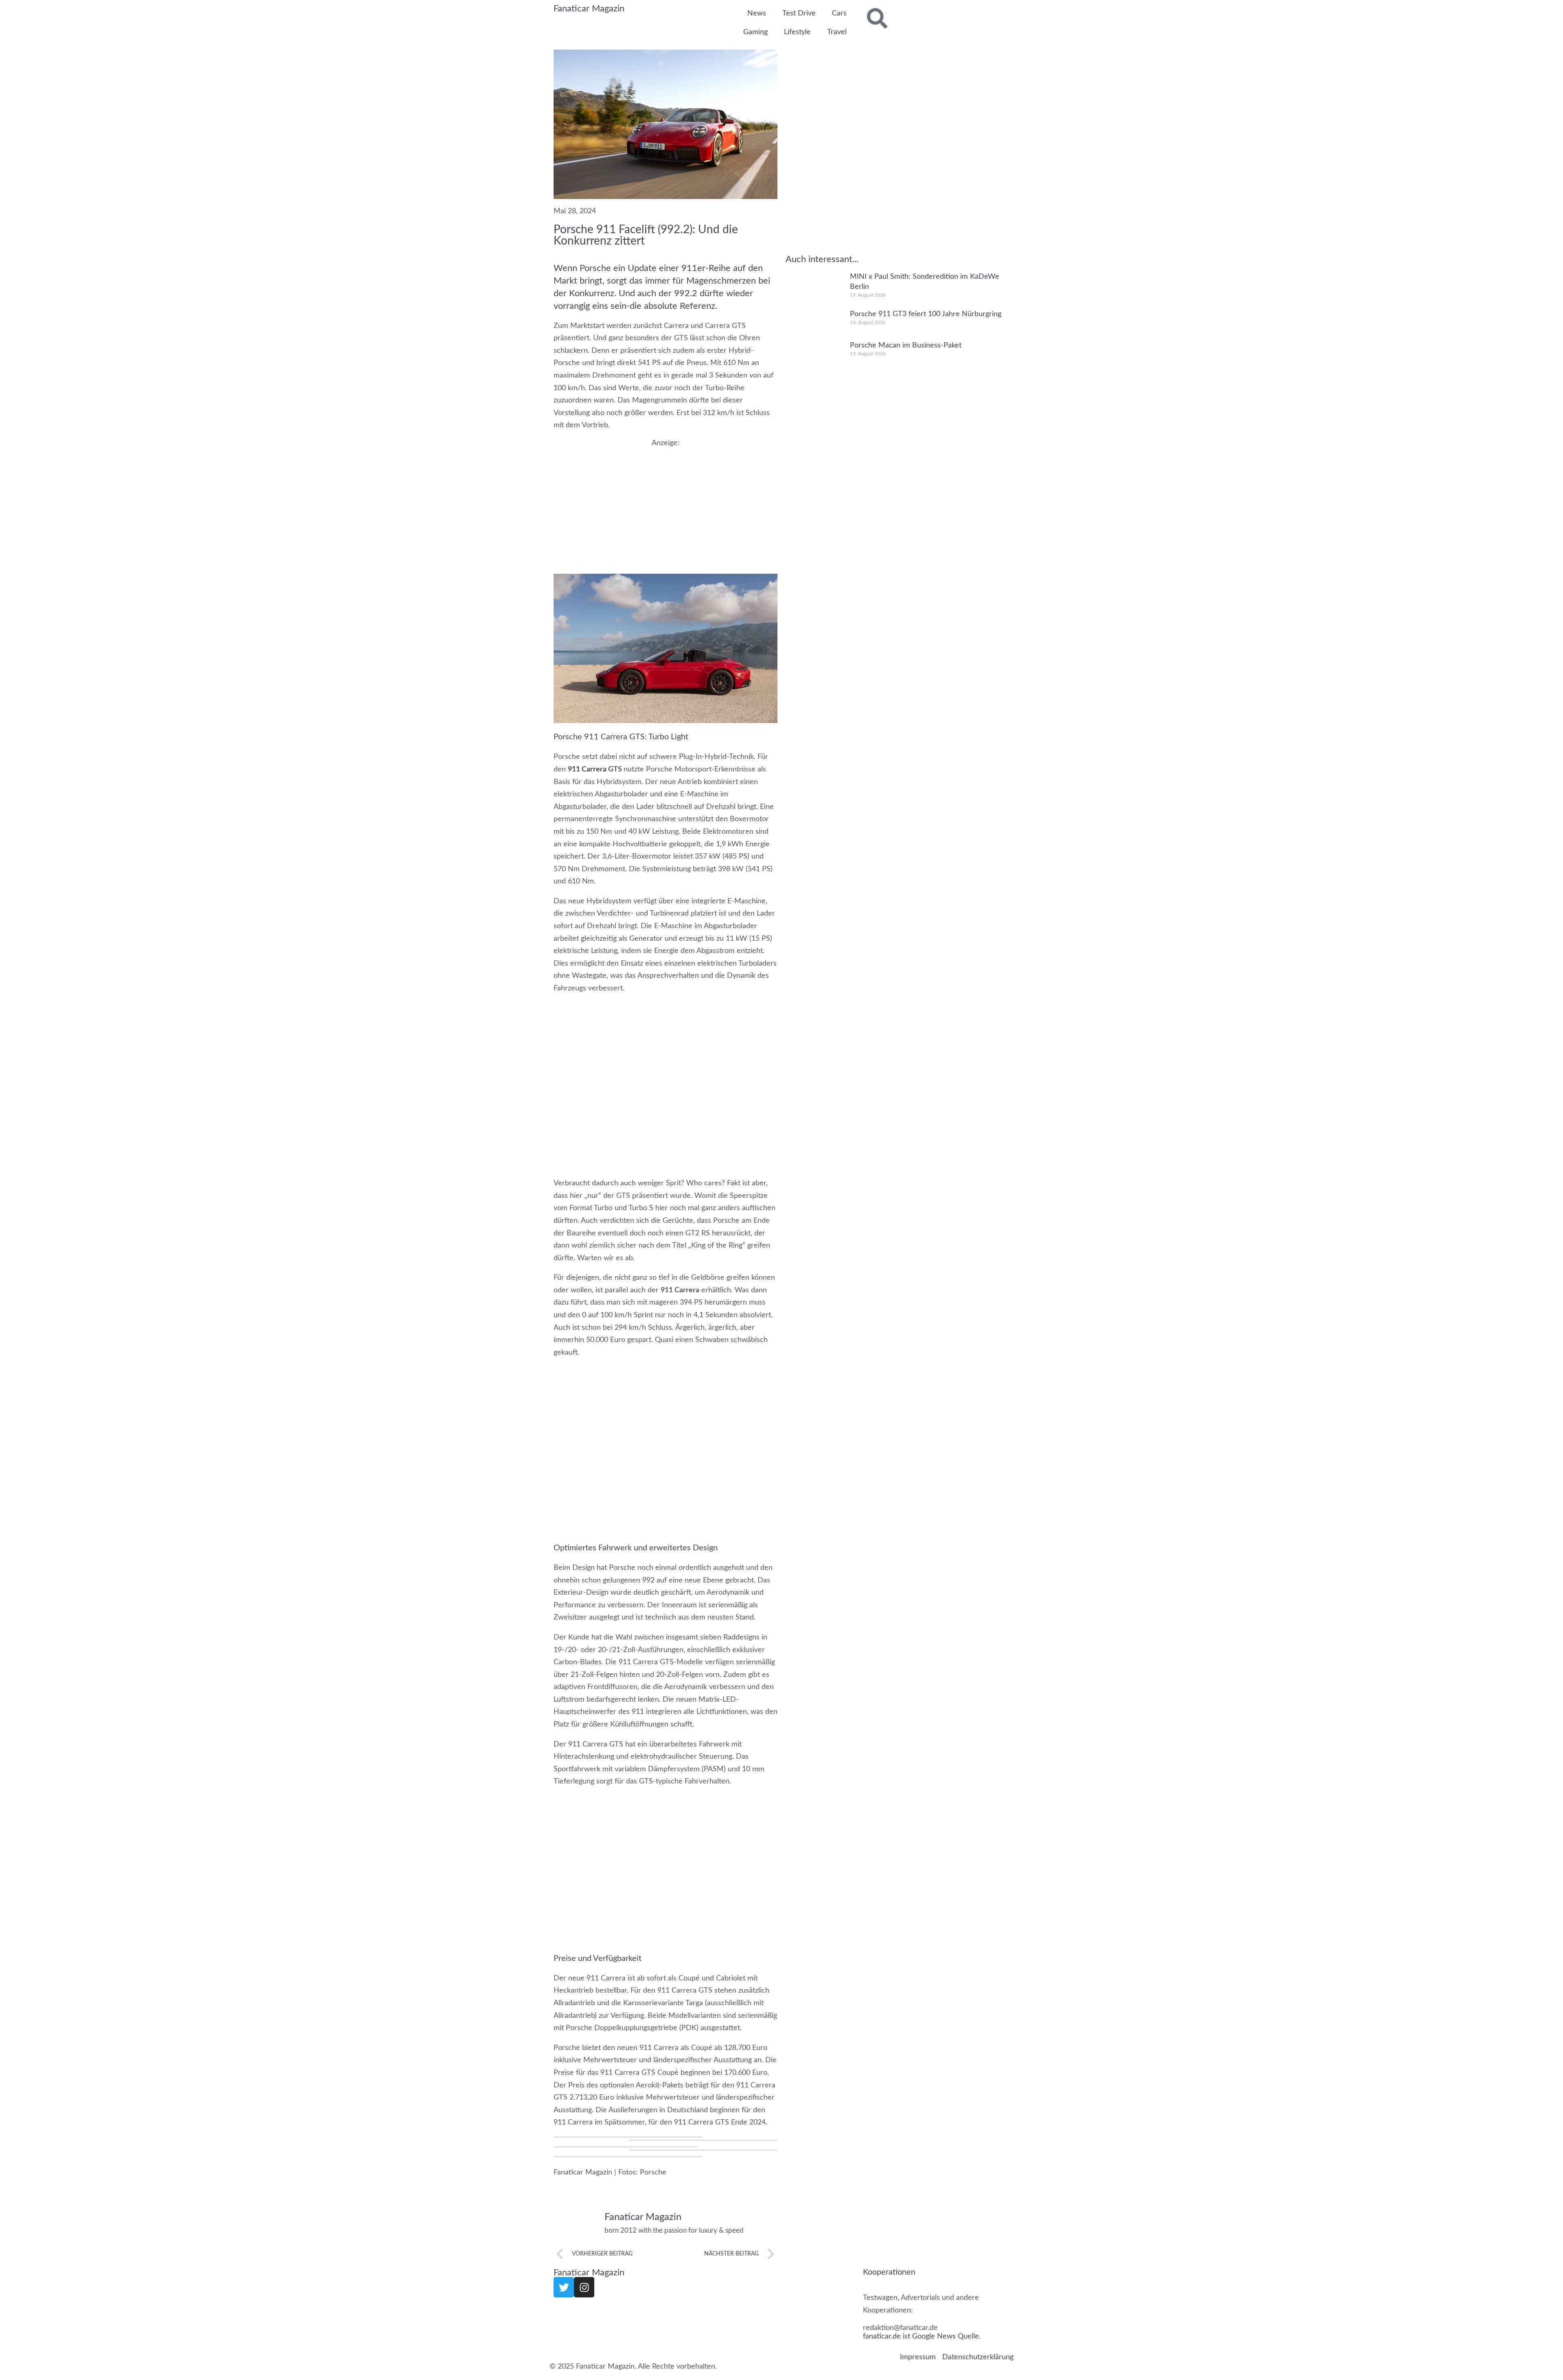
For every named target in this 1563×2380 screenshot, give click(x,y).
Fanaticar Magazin (589, 9)
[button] (628, 2137)
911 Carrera (587, 769)
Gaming (755, 32)
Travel (837, 32)
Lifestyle (797, 32)
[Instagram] (584, 2287)
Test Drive (799, 13)
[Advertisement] (665, 504)
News (757, 13)
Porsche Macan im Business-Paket (906, 345)
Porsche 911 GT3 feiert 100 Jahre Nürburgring (926, 314)
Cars (839, 13)
